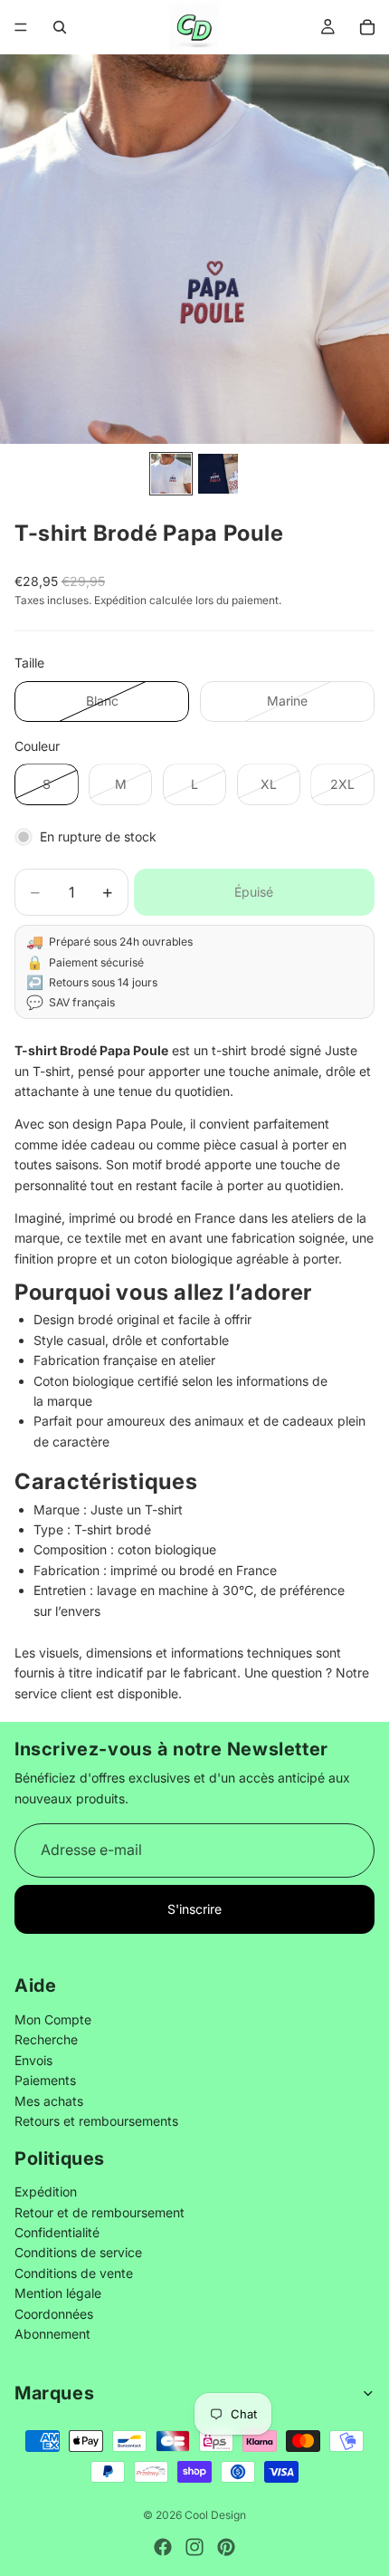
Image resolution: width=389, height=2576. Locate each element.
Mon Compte (53, 2019)
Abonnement (52, 2334)
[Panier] (367, 27)
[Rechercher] (60, 27)
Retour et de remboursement (100, 2212)
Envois (33, 2060)
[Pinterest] (226, 2547)
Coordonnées (54, 2314)
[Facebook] (163, 2547)
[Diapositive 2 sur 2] (218, 474)
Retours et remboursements (96, 2121)
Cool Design (215, 2515)
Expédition (46, 2192)
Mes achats (49, 2101)
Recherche (46, 2040)
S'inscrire (194, 1909)
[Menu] (21, 27)
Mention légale (58, 2294)
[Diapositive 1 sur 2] (171, 474)
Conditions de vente (74, 2273)
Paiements (45, 2081)
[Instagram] (194, 2547)
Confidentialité (57, 2233)
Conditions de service (78, 2253)
